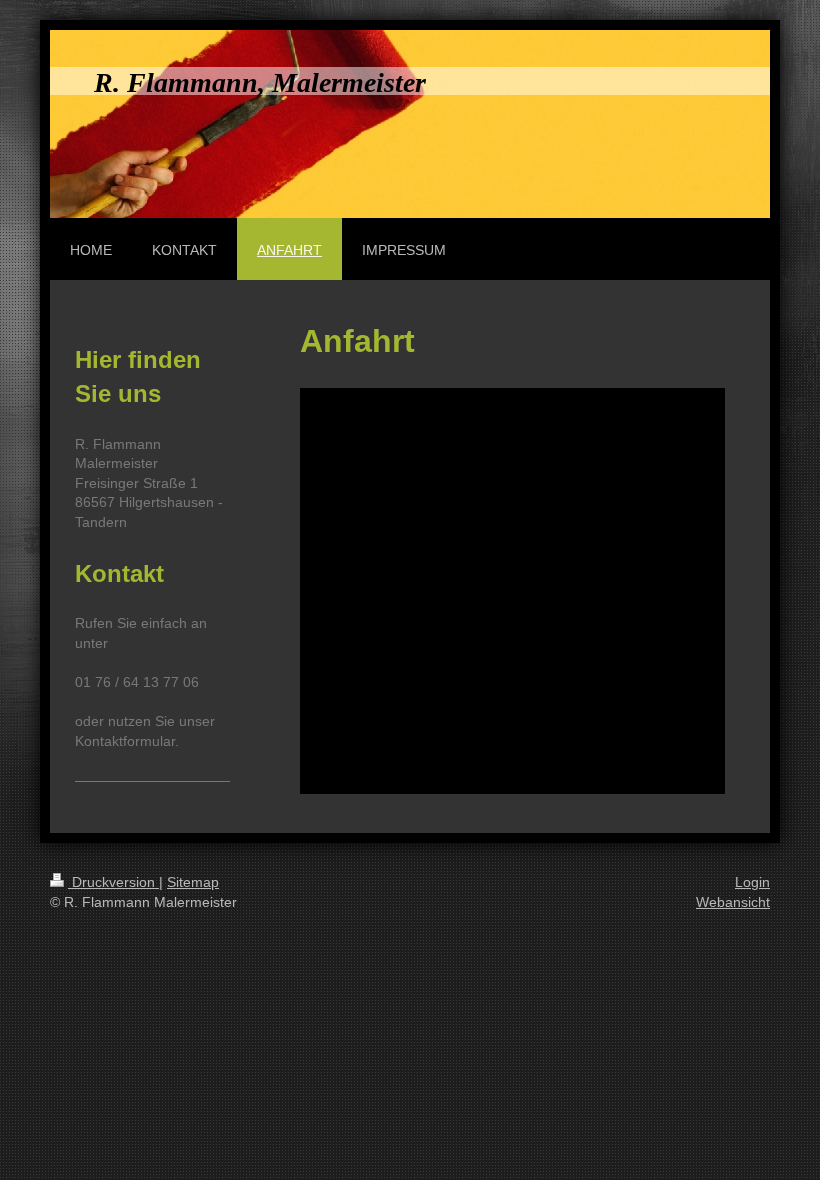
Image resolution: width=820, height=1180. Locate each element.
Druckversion (113, 882)
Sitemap (193, 882)
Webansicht (733, 902)
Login (752, 882)
